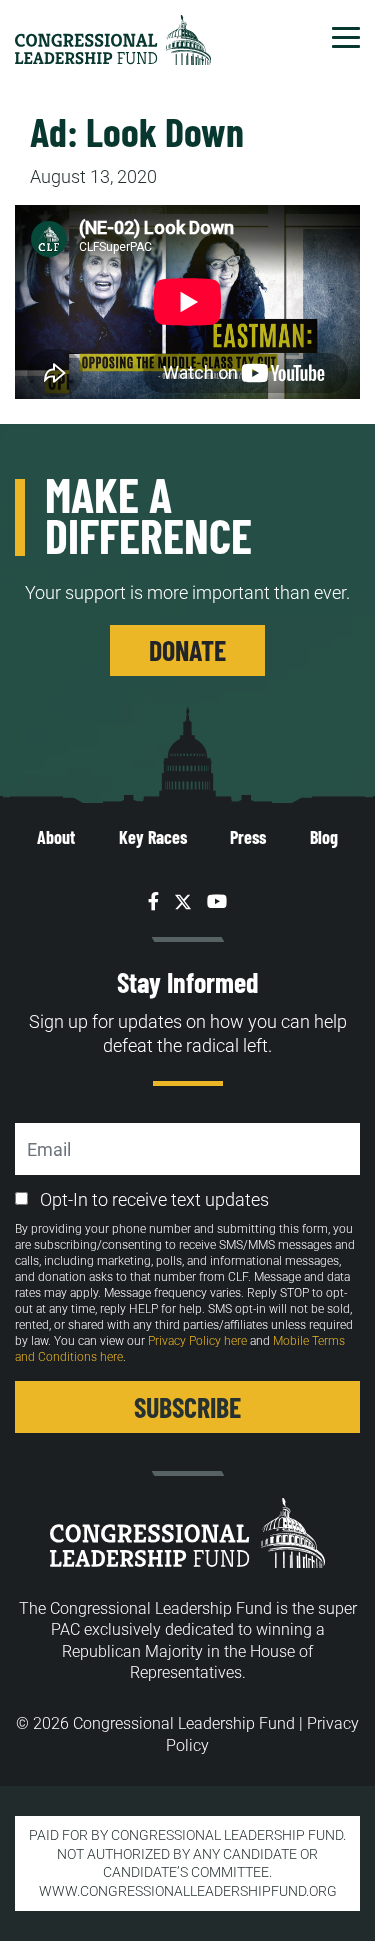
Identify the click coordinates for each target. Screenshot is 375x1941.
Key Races (153, 837)
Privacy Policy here (197, 1341)
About (56, 837)
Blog (324, 837)
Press (248, 837)
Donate (187, 650)
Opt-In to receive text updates (154, 1199)
